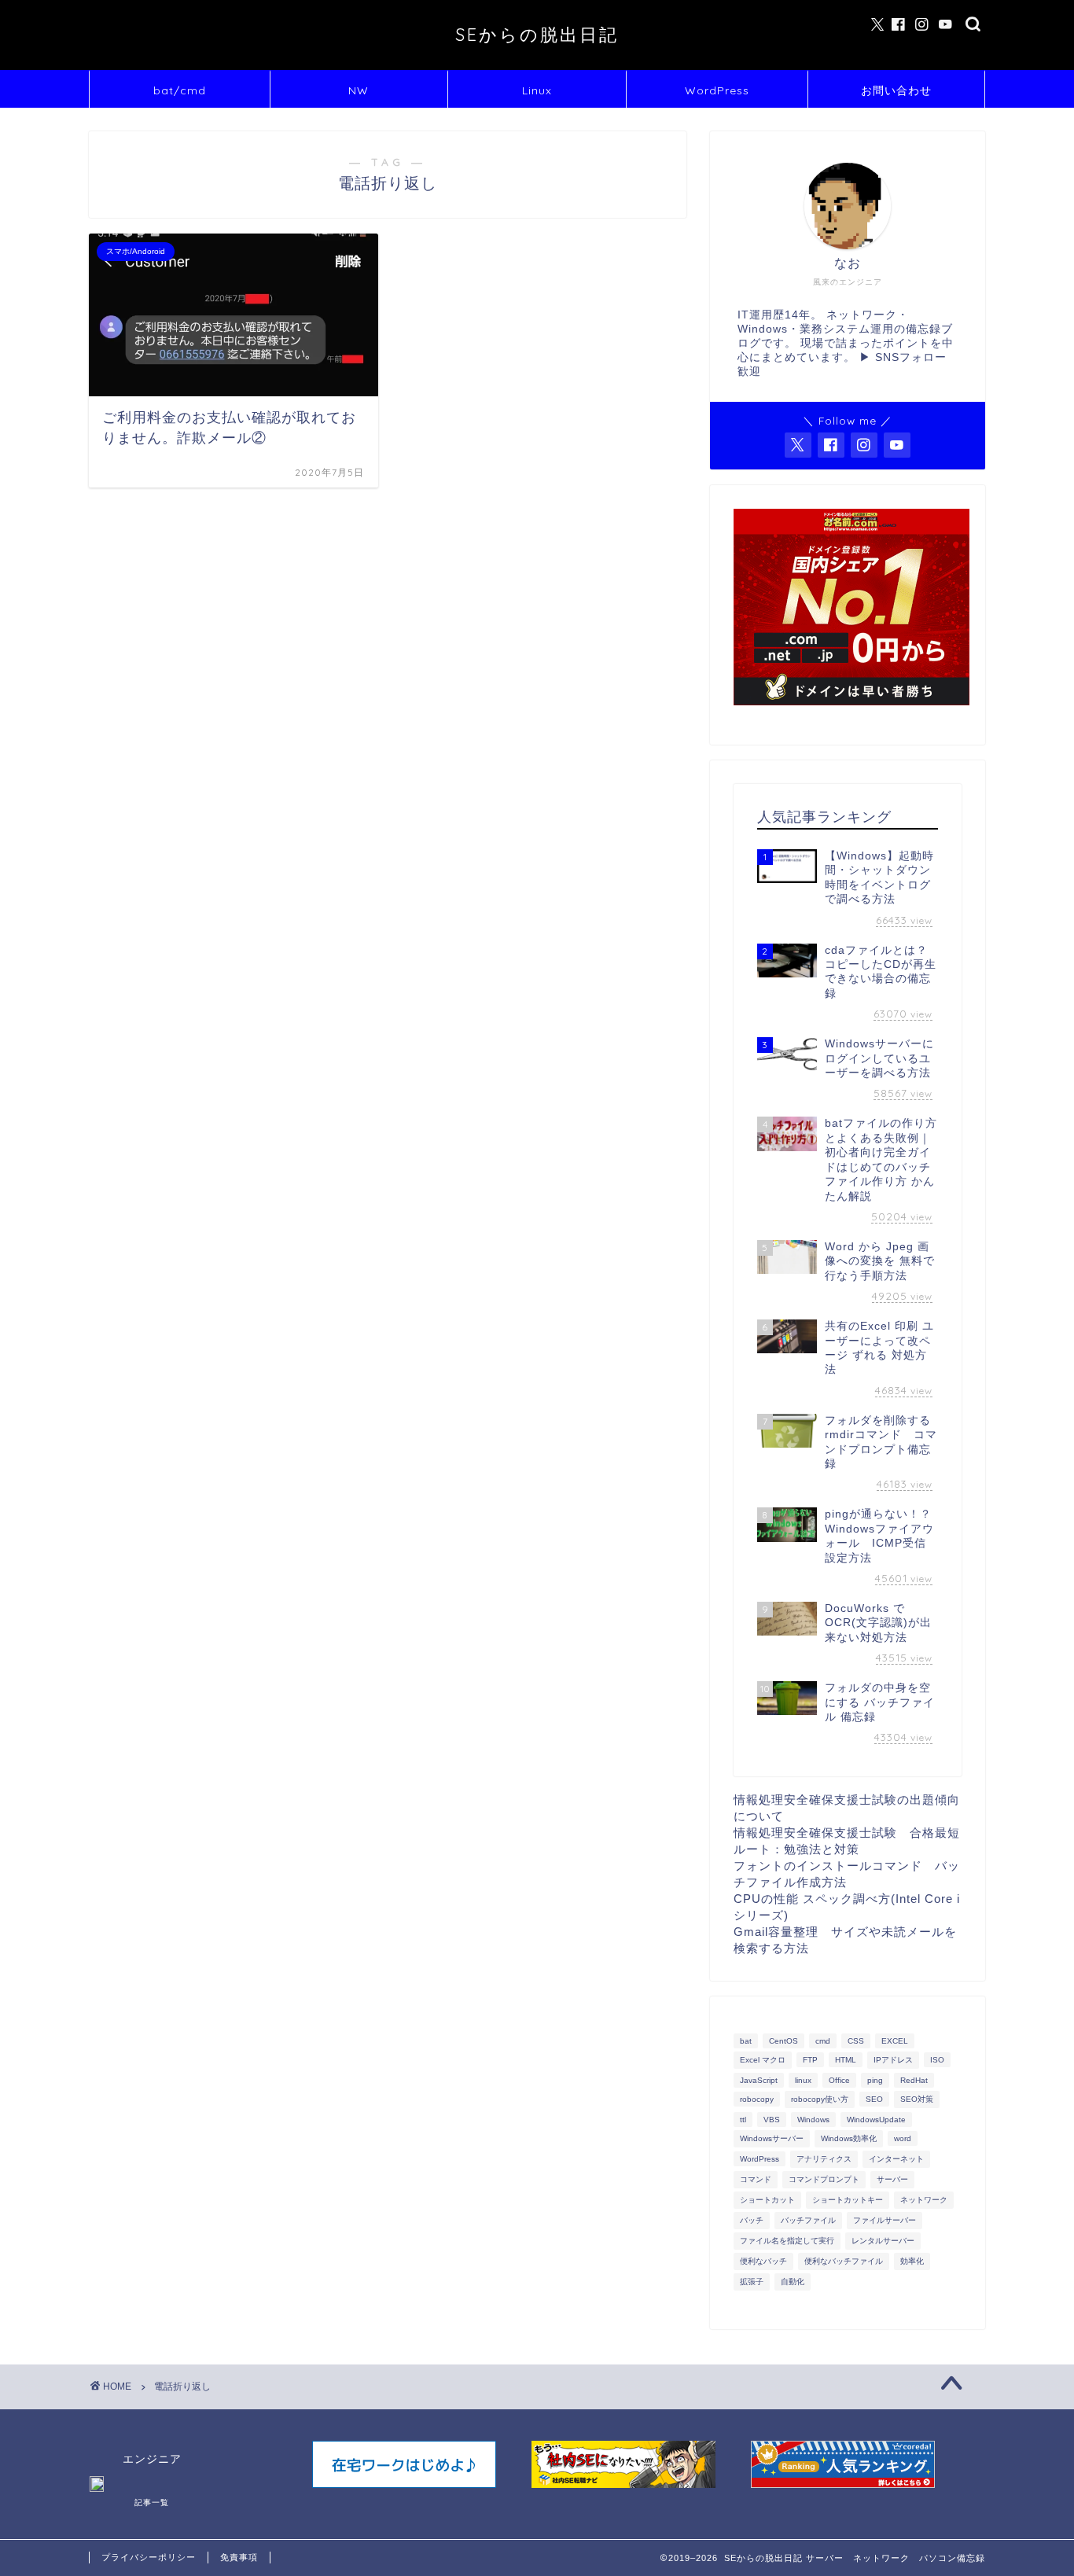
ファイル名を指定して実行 (787, 2241)
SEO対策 (917, 2099)
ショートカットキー (848, 2200)
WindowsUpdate (876, 2120)
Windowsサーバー (772, 2138)
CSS (856, 2041)
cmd (823, 2041)
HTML (846, 2060)
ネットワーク (924, 2200)
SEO (874, 2099)
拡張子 (752, 2282)
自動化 (793, 2282)
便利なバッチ (763, 2261)
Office (839, 2080)
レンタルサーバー (883, 2241)
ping (875, 2080)
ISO (937, 2060)
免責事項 (239, 2557)
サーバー (892, 2179)
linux (803, 2080)
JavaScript (759, 2080)
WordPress (717, 90)
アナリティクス (824, 2159)
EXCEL (895, 2041)
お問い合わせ (896, 90)
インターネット (896, 2159)
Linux (537, 90)
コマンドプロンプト (824, 2179)
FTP (810, 2060)
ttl (743, 2120)
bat (746, 2041)
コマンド (756, 2179)
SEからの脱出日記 (537, 34)
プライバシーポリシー (149, 2557)
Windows (813, 2120)
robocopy (757, 2099)
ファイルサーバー (885, 2220)
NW (359, 90)
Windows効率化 (849, 2138)
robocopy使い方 (820, 2099)
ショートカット (767, 2200)
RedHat (914, 2080)
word (903, 2138)
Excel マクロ (763, 2060)
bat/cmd (180, 90)
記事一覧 (152, 2502)
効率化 (912, 2261)
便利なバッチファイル (844, 2261)
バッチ (752, 2220)
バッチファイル (808, 2220)
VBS (772, 2120)
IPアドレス (893, 2060)
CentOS (783, 2041)
